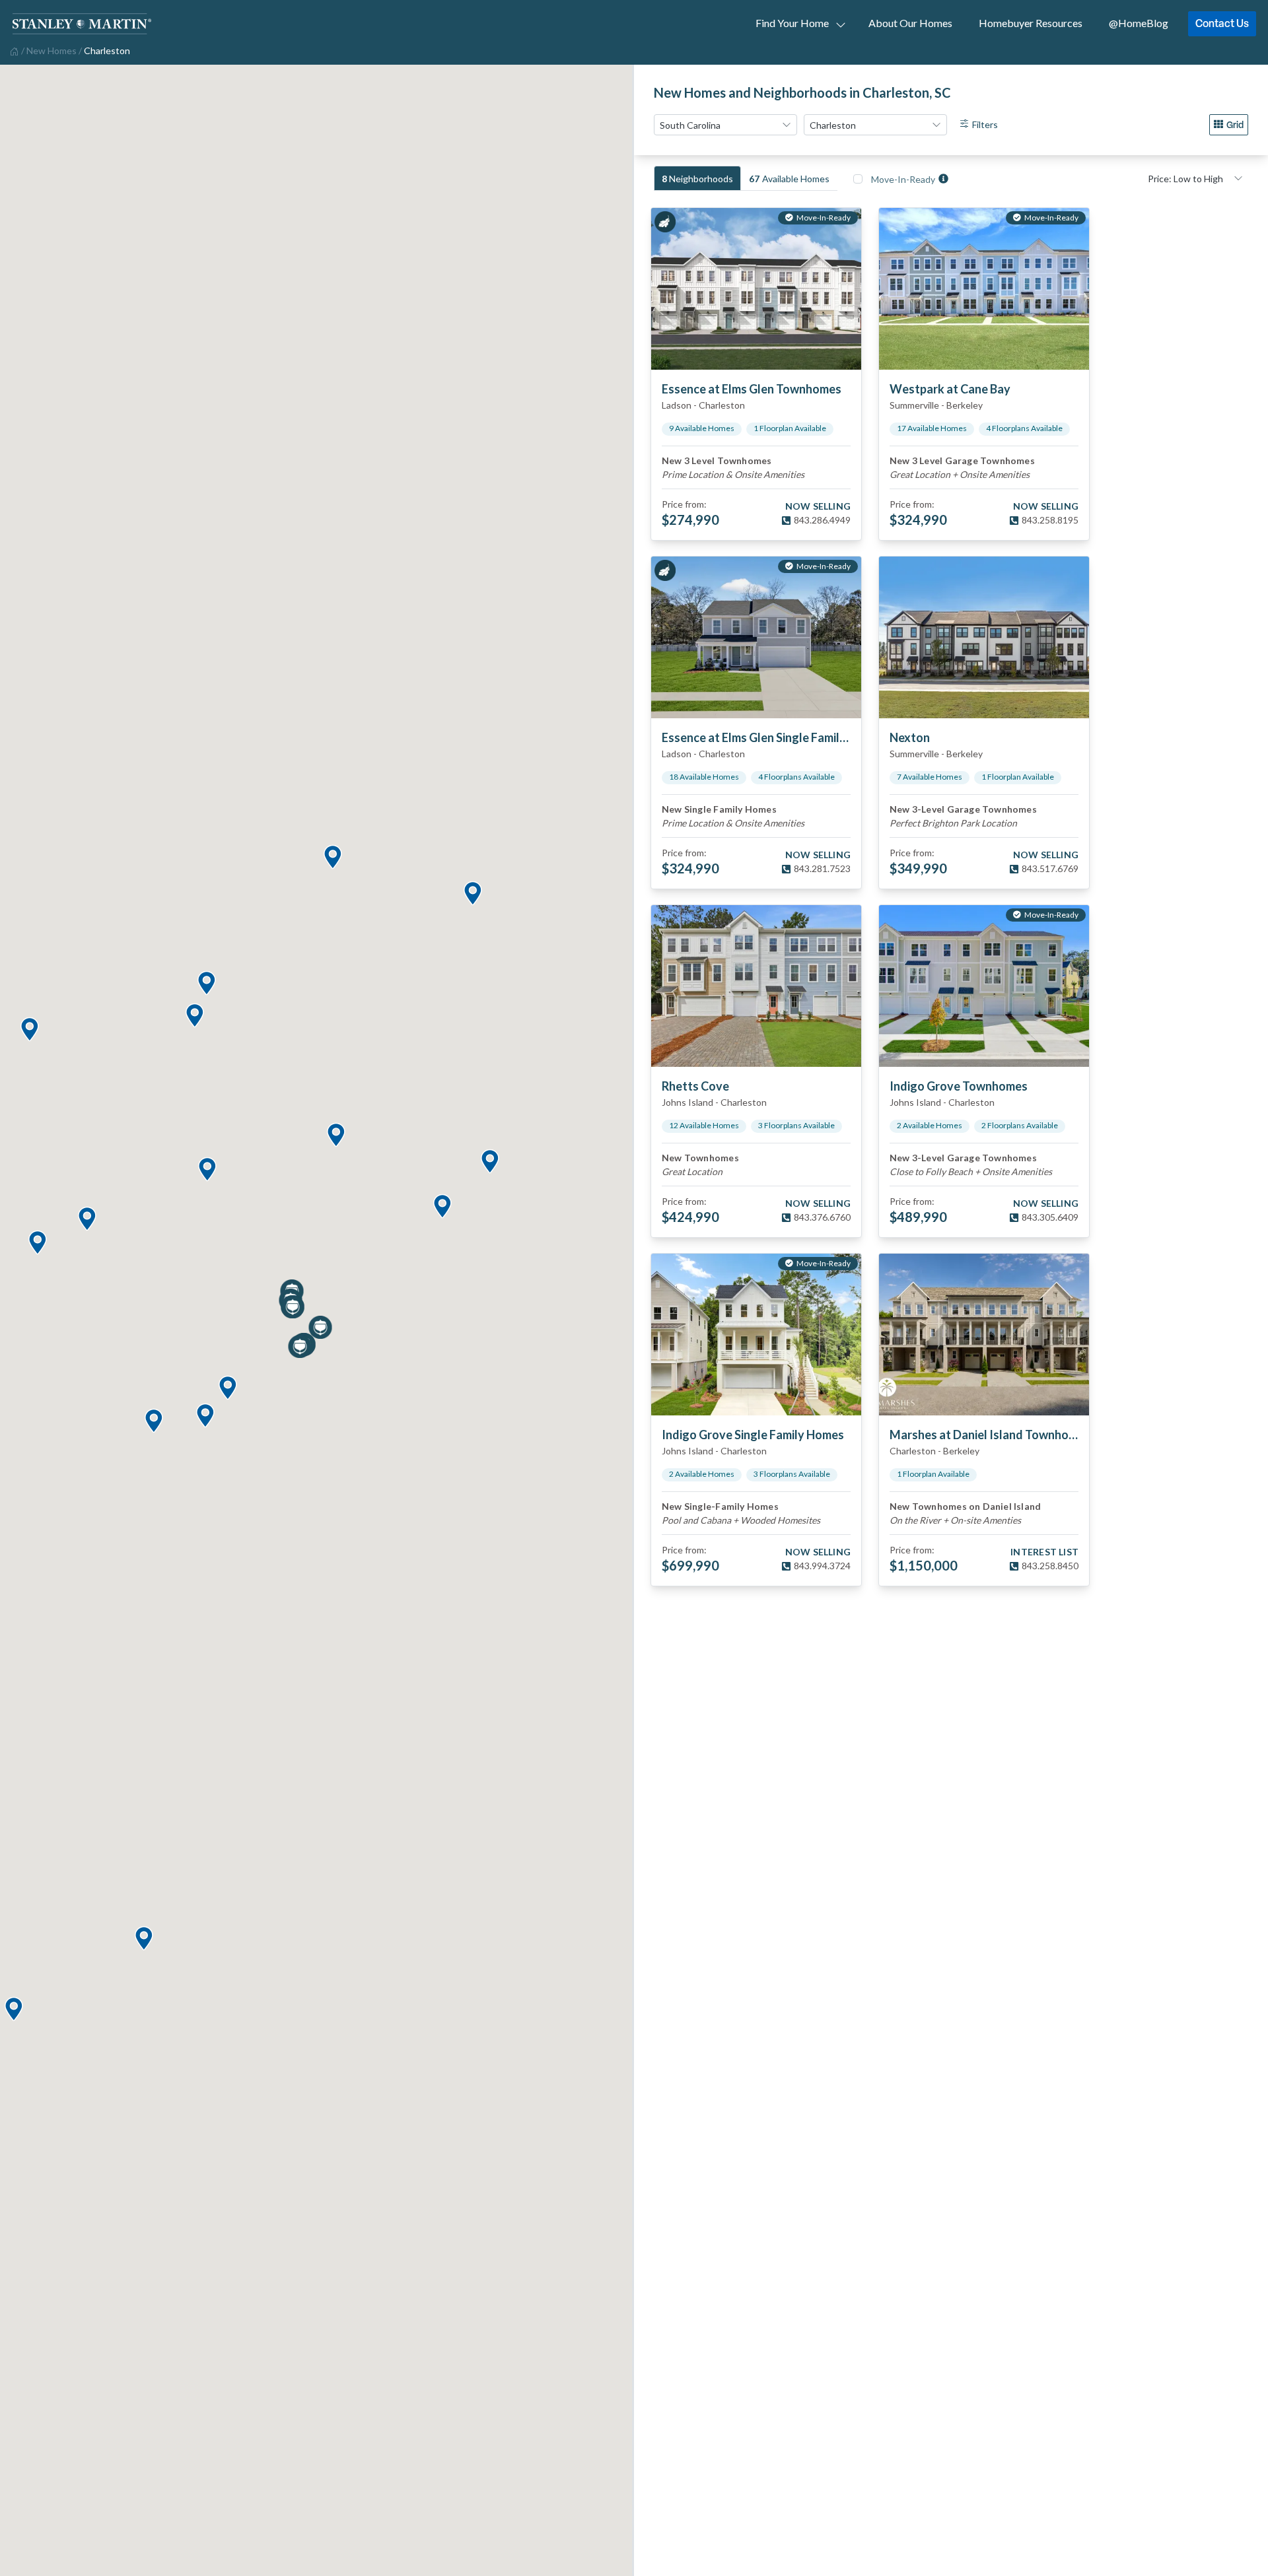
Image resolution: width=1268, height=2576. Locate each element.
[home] (13, 50)
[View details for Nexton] (984, 637)
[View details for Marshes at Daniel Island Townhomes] (984, 1335)
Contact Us (1222, 23)
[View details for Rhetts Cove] (756, 986)
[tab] (697, 178)
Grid (1235, 124)
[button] (143, 1939)
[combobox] (725, 125)
